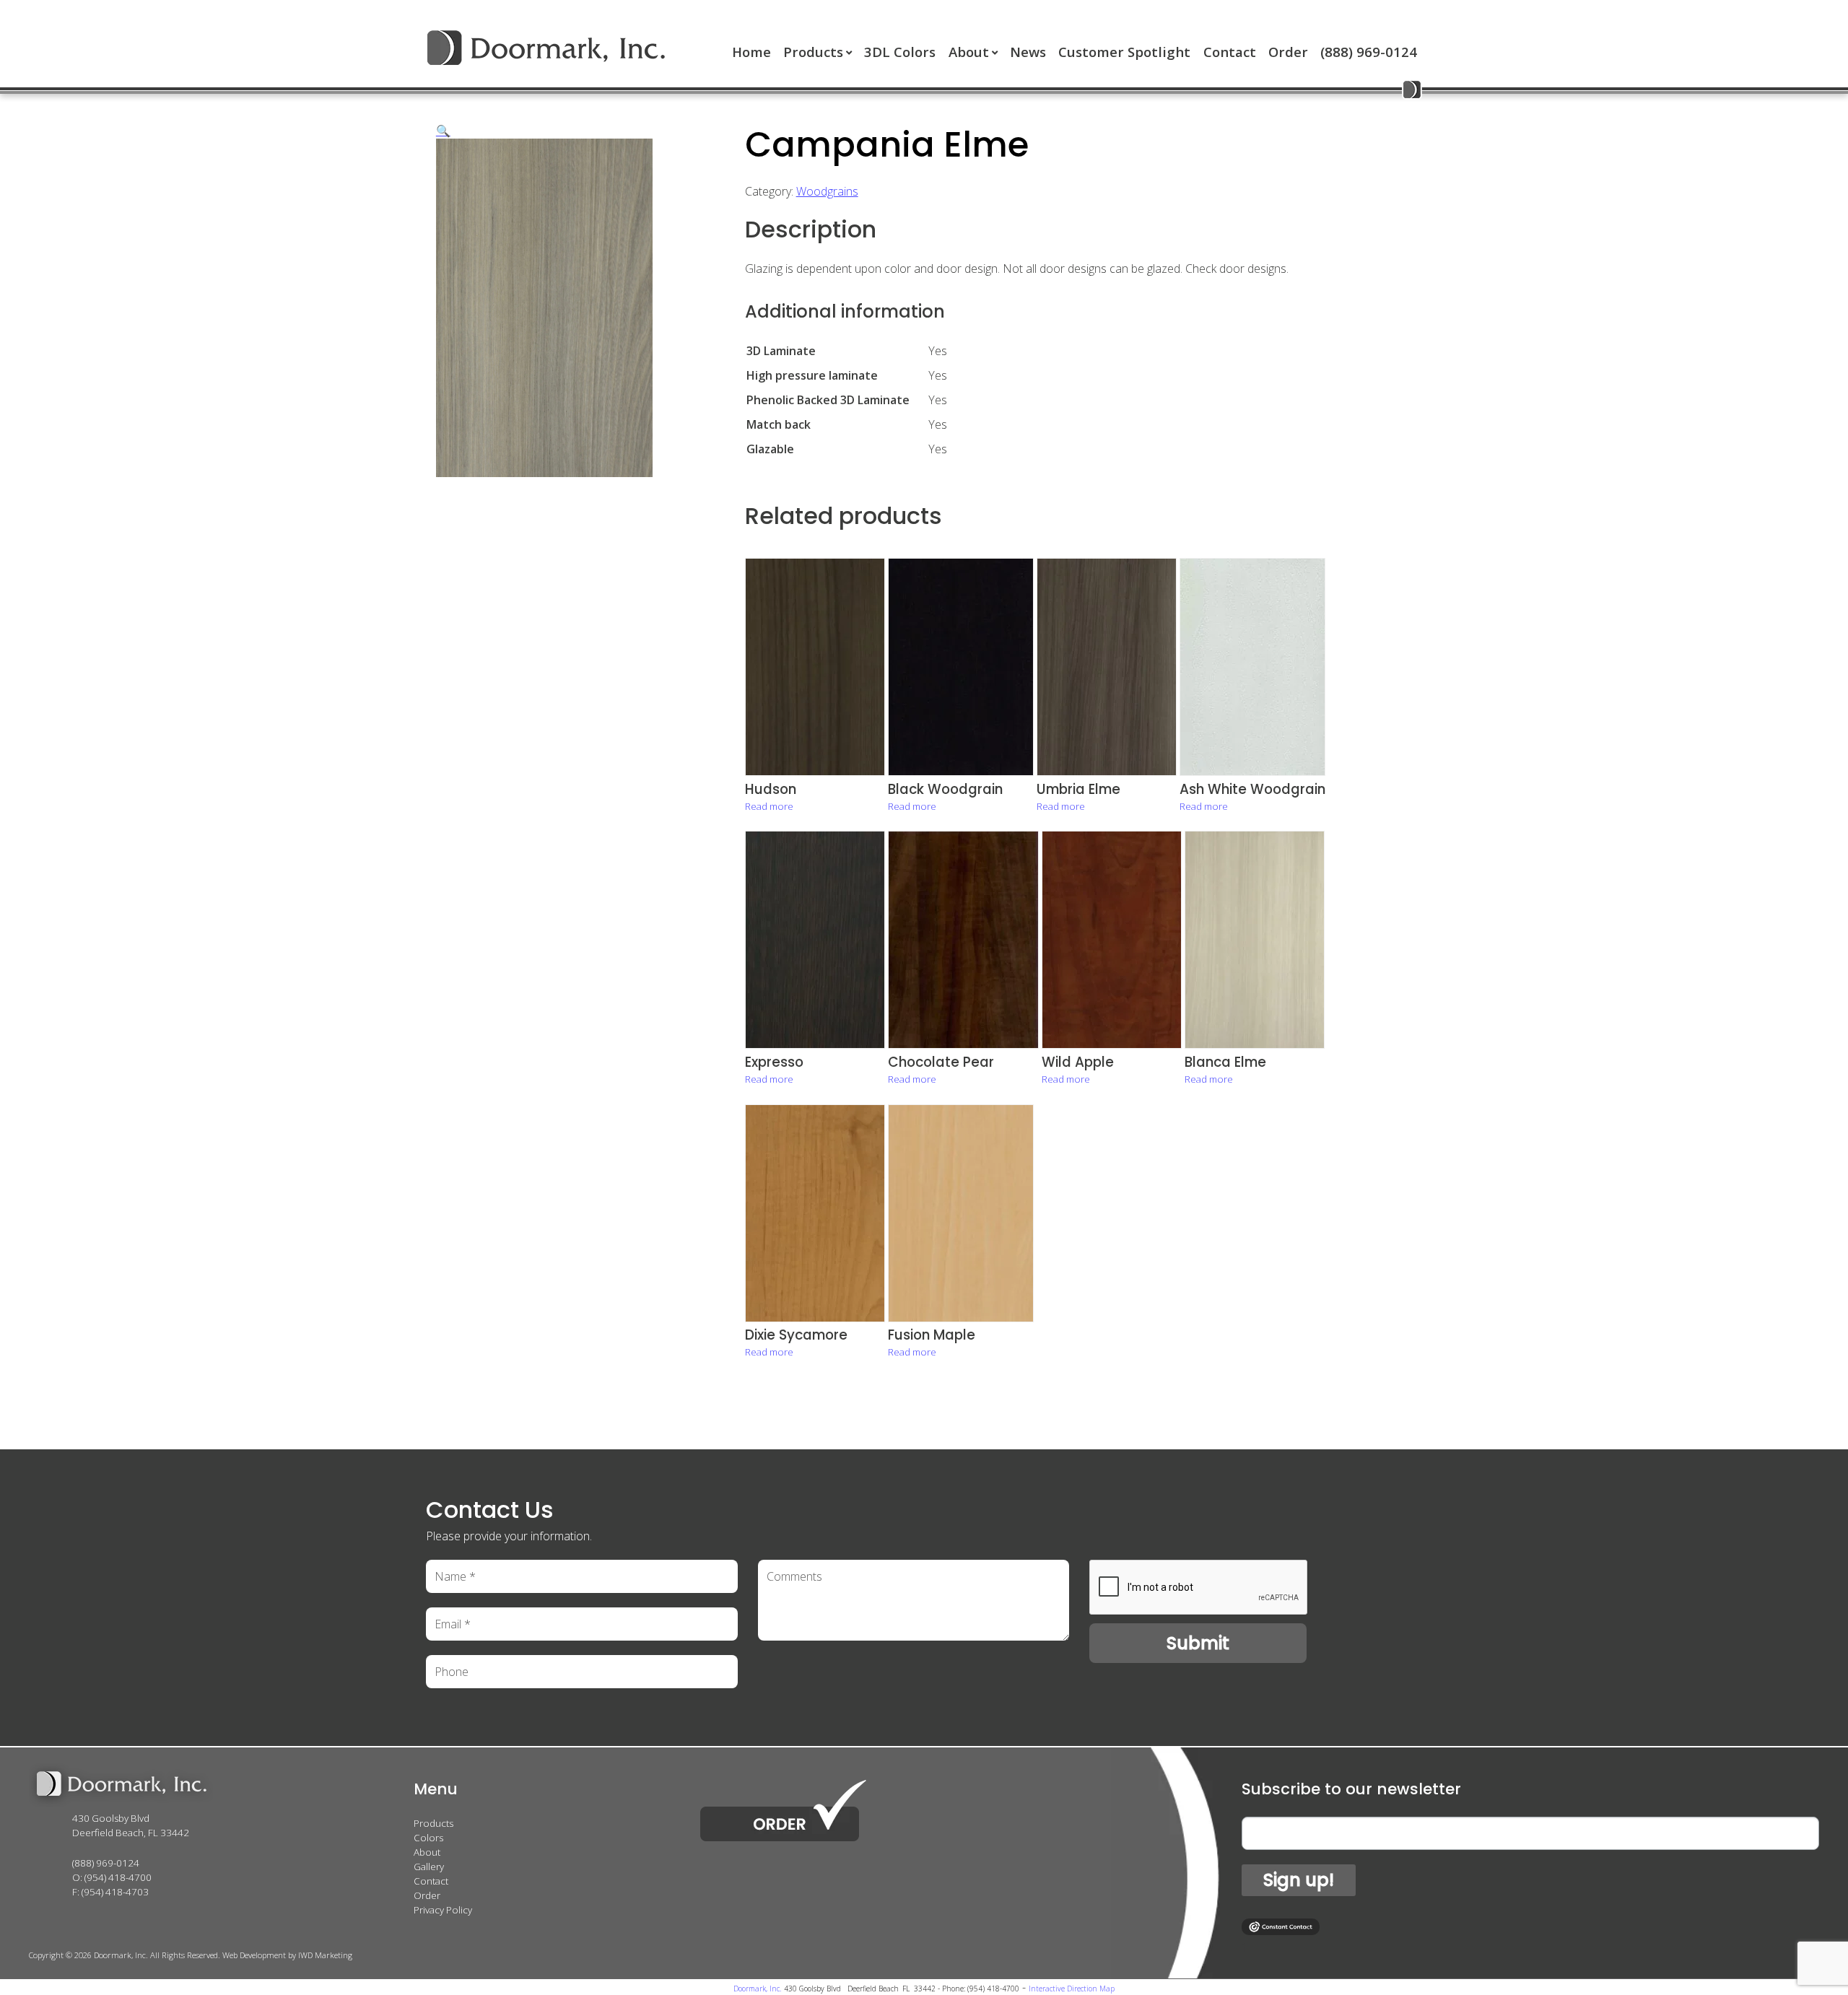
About (969, 52)
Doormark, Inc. (757, 1989)
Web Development (254, 1955)
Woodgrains (827, 191)
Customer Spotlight (1124, 52)
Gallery (429, 1867)
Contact (1230, 52)
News (1028, 52)
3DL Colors (900, 52)
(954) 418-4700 (118, 1877)
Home (751, 52)
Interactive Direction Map (1072, 1989)
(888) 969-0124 (1369, 52)
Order (1288, 52)
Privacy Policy (443, 1910)
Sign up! (1299, 1880)
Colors (428, 1838)
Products (813, 52)
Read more (769, 806)
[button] (443, 131)
